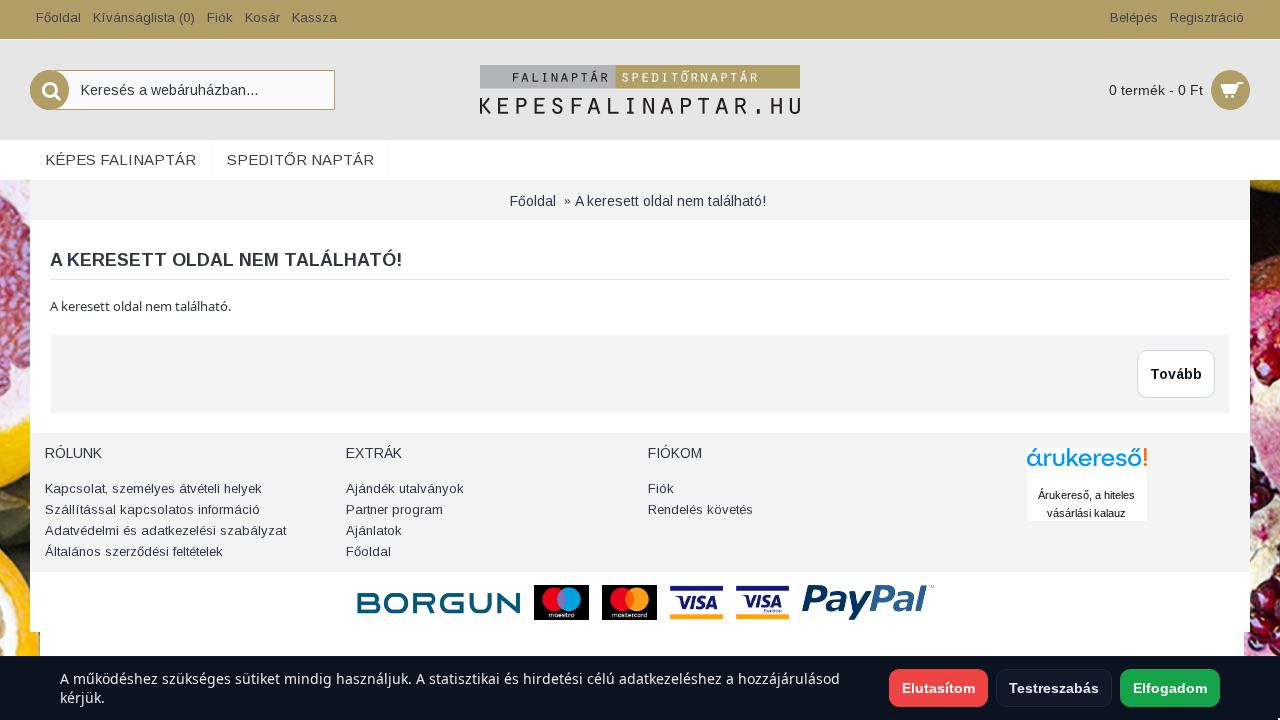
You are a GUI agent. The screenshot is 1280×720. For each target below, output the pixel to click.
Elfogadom (1170, 688)
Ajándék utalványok (405, 488)
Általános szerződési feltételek (134, 551)
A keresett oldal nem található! (670, 201)
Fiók (661, 488)
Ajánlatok (374, 530)
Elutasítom (938, 688)
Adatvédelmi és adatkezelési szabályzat (165, 530)
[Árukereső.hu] (1087, 476)
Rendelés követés (700, 509)
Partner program (394, 509)
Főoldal (533, 201)
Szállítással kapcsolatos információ (152, 509)
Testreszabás (1054, 688)
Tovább (1176, 374)
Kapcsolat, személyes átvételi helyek (153, 488)
